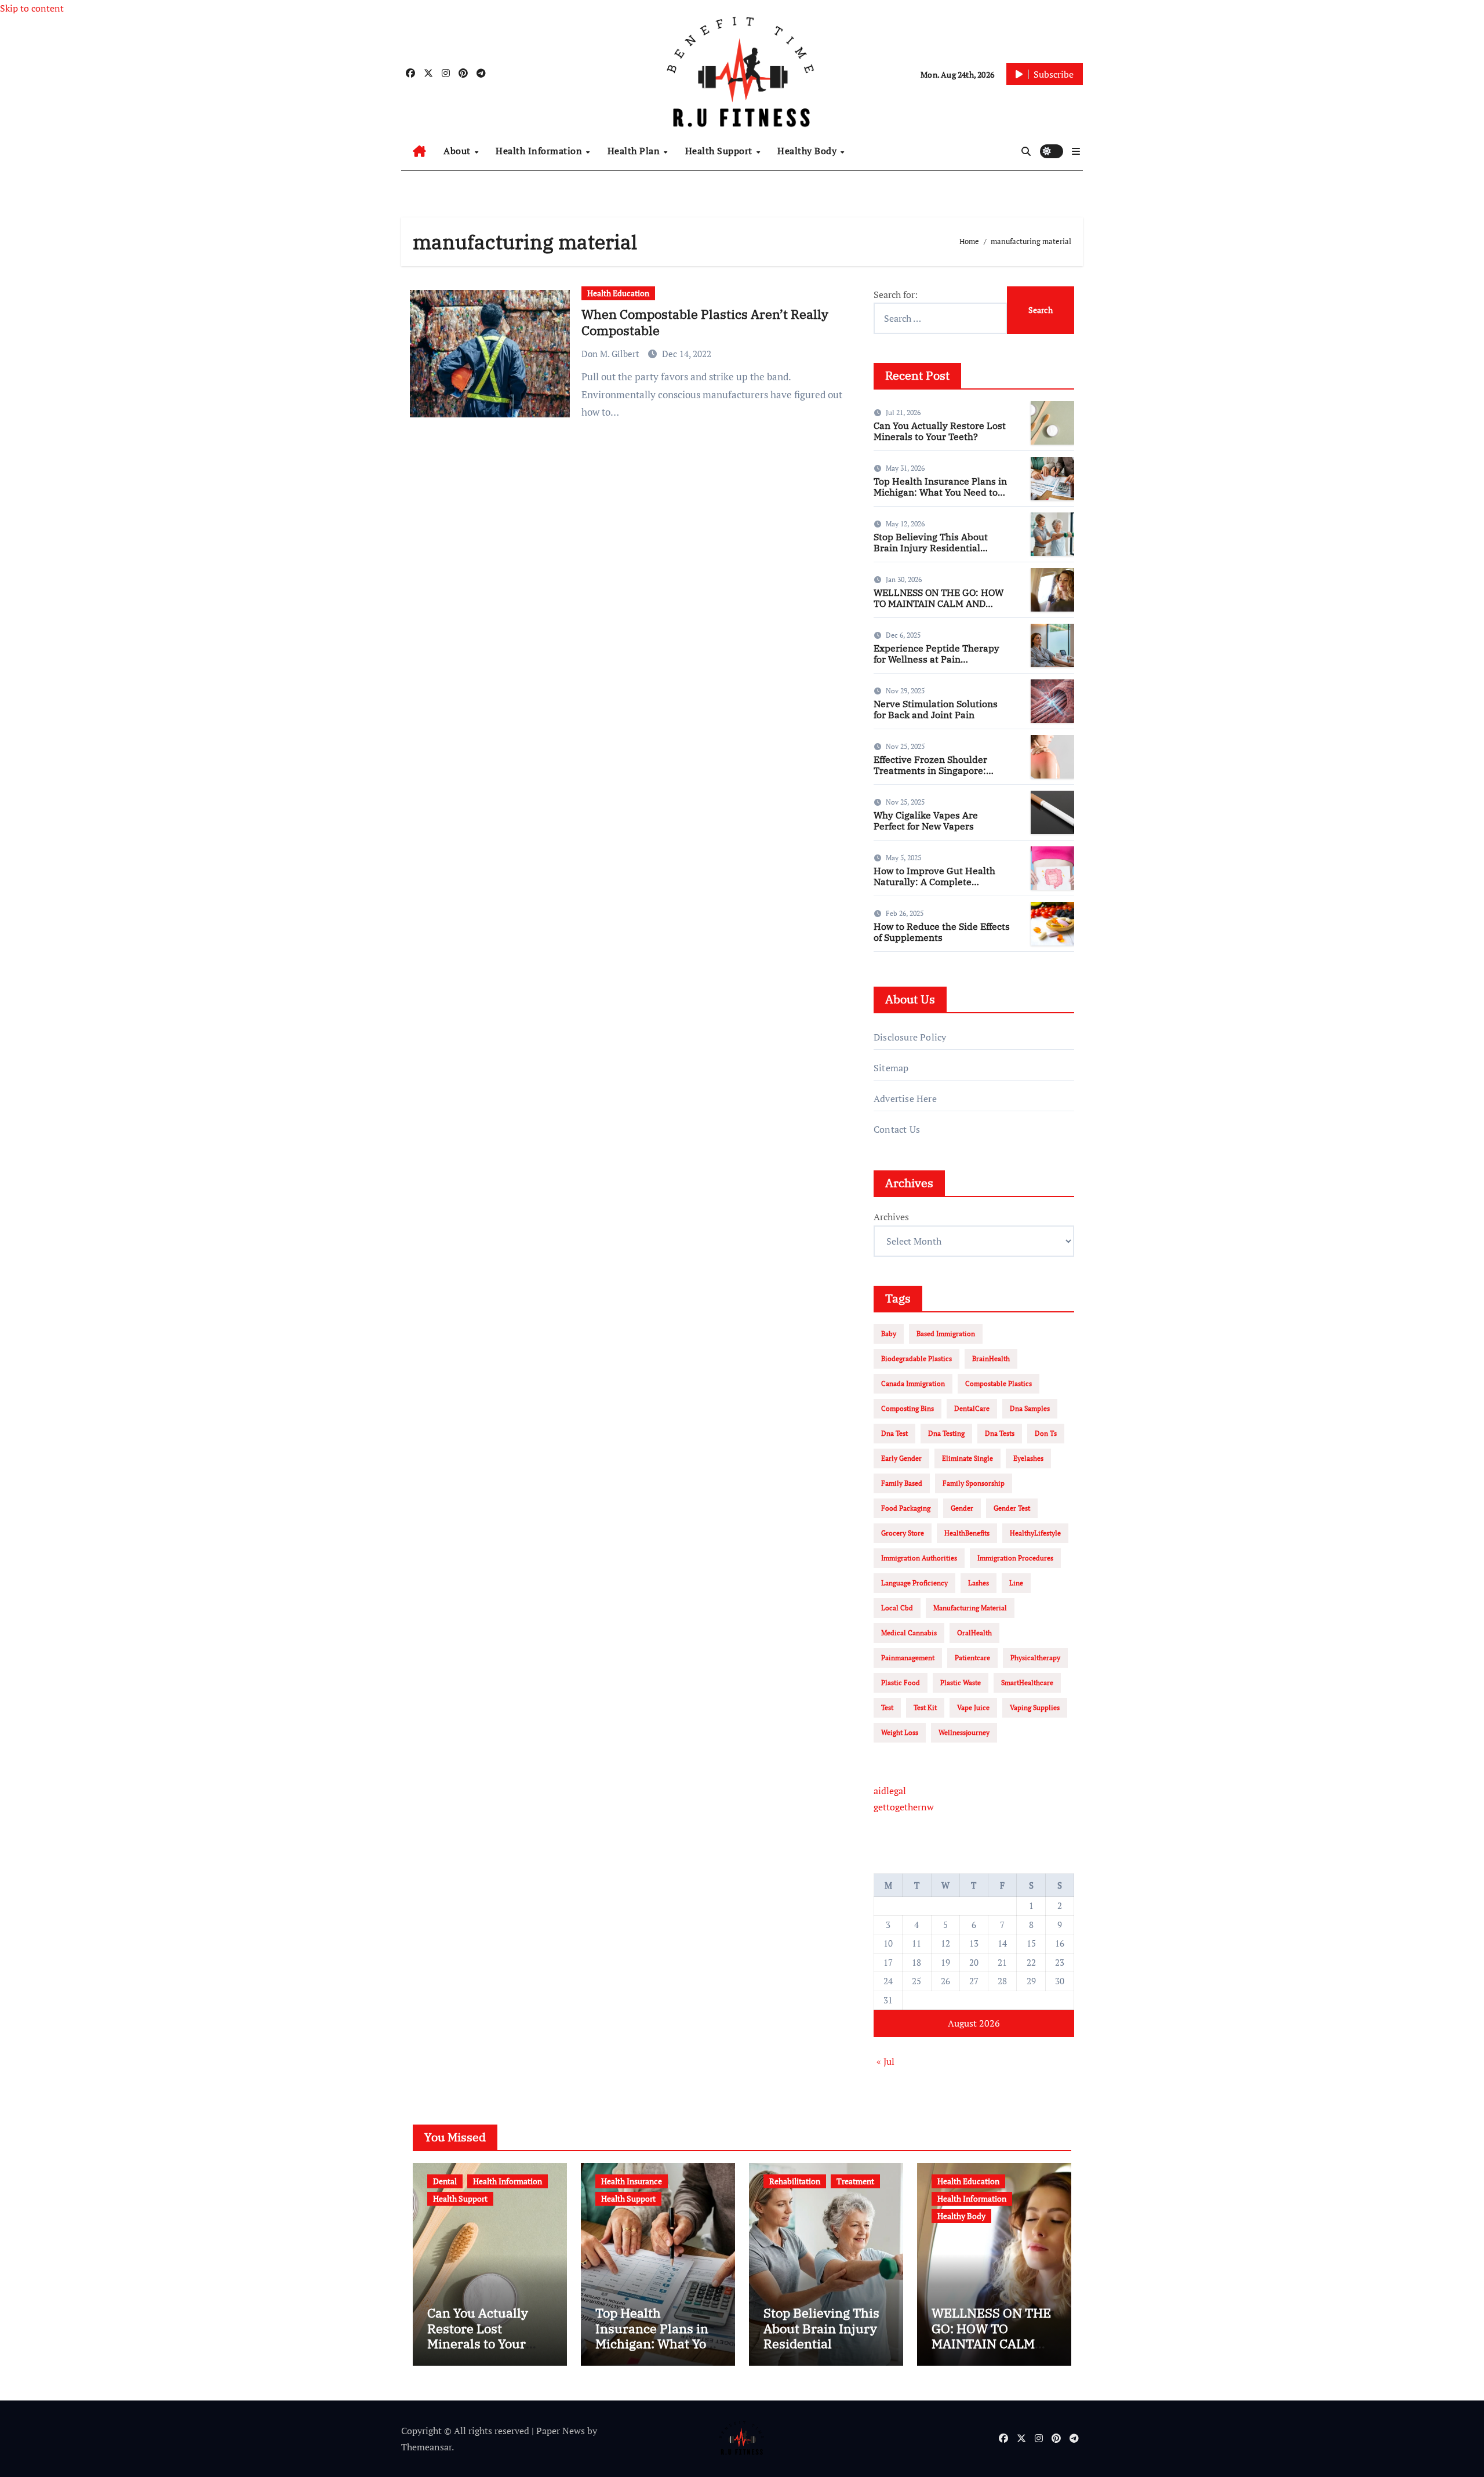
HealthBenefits (967, 1533)
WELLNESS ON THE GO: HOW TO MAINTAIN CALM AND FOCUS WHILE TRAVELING (939, 603)
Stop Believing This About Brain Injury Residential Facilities (931, 548)
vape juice (973, 1707)
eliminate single (967, 1458)
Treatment (855, 2181)
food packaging (906, 1508)
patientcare (972, 1658)
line (1016, 1583)
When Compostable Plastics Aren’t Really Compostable (705, 322)
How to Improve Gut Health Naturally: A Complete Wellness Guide (934, 882)
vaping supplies (1035, 1707)
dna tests (1000, 1433)
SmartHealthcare (1027, 1683)
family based (902, 1483)
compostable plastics (999, 1383)
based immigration (946, 1334)
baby (889, 1334)
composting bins (908, 1408)
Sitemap (891, 1068)
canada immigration (913, 1383)
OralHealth (974, 1633)
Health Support (720, 151)
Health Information (540, 151)
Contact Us (897, 1129)
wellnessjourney (964, 1732)
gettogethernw (904, 1807)
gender (962, 1508)
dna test (894, 1433)
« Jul (885, 2061)
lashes (979, 1583)
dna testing (946, 1433)
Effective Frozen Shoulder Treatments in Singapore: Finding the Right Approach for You (942, 776)
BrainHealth (991, 1358)
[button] (1076, 151)
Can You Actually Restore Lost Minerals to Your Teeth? (940, 431)
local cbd (897, 1608)
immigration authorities (919, 1558)
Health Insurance (632, 2181)
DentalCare (972, 1408)
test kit (925, 1707)
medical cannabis (909, 1633)
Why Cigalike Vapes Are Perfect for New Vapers (926, 821)
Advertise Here (905, 1099)
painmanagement (908, 1658)
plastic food (901, 1683)
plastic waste (961, 1683)
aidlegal (890, 1791)
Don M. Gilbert (612, 354)
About (458, 151)
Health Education (618, 293)
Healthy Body (808, 151)
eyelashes (1028, 1458)
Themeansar (426, 2447)
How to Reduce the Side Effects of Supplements (942, 932)
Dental (445, 2181)
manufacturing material (970, 1608)
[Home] (419, 151)
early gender (901, 1458)
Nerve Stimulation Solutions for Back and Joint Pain (936, 709)
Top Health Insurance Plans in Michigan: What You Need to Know (940, 492)
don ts (1046, 1433)
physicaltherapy (1035, 1658)
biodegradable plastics (916, 1358)
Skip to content (32, 8)
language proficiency (914, 1583)
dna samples (1030, 1408)
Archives (891, 1217)
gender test (1012, 1508)
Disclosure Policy (910, 1037)
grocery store (903, 1533)
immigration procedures (1015, 1558)
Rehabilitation (795, 2181)
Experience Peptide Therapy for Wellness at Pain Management (936, 659)
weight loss (900, 1732)
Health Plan (635, 151)
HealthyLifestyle (1035, 1533)
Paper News (561, 2431)
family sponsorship (974, 1483)
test (887, 1707)
